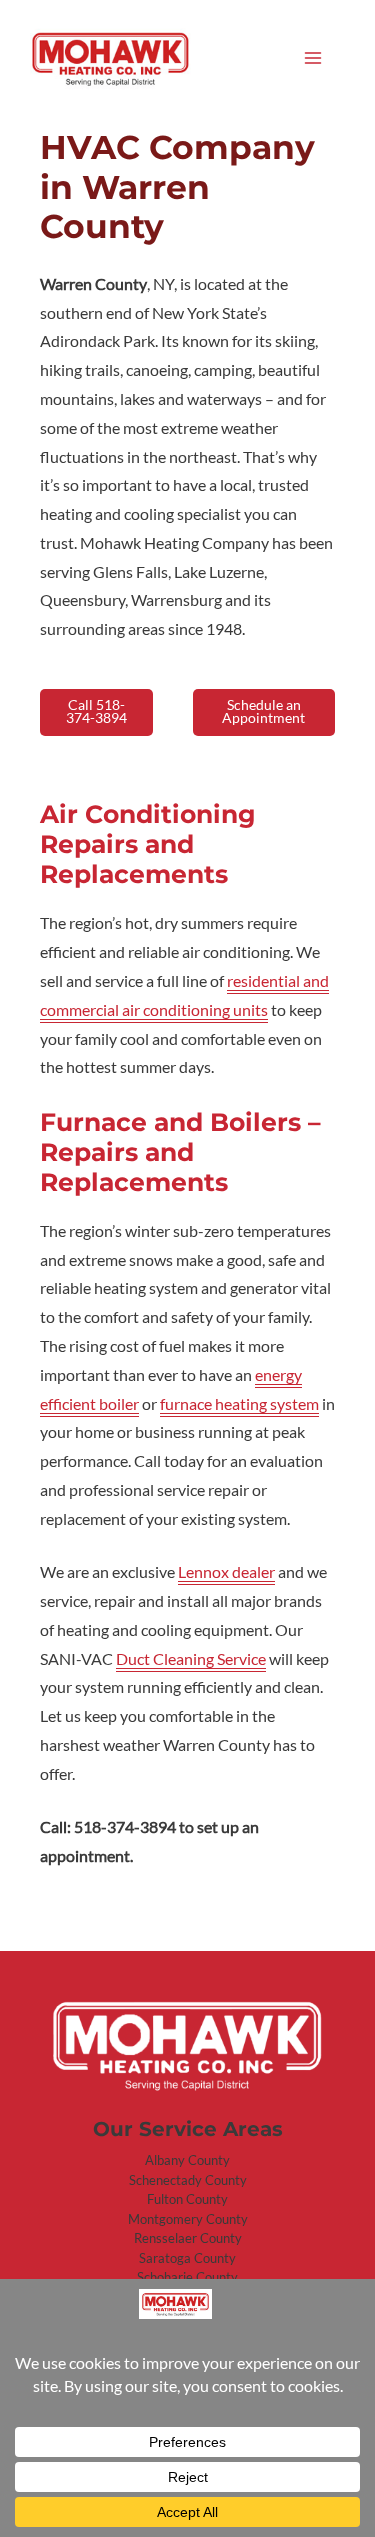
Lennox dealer (226, 1572)
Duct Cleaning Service (191, 1659)
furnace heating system (239, 1404)
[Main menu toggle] (313, 57)
